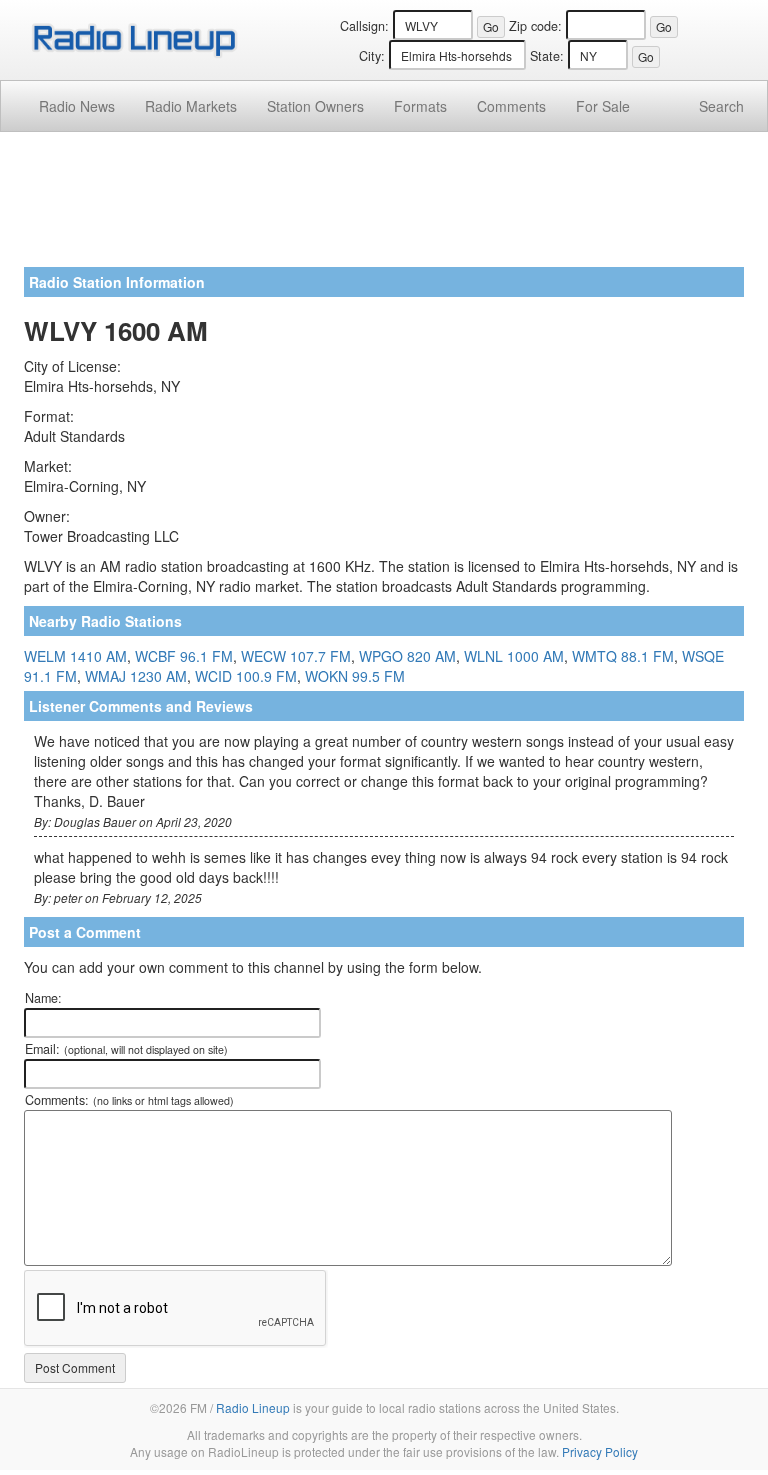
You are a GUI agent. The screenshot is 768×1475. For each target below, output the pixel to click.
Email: (126, 1049)
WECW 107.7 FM (296, 656)
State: (547, 56)
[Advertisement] (384, 207)
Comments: (129, 1100)
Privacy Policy (600, 1451)
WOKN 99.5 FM (355, 676)
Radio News (77, 106)
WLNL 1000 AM (514, 656)
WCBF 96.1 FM (184, 656)
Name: (43, 998)
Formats (420, 106)
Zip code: (535, 26)
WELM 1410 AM (75, 656)
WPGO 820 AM (407, 656)
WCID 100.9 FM (246, 676)
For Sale (603, 106)
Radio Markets (191, 106)
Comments (511, 106)
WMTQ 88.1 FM (623, 656)
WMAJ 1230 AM (136, 676)
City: (372, 56)
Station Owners (315, 106)
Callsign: (364, 26)
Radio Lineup (253, 1407)
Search (721, 106)
